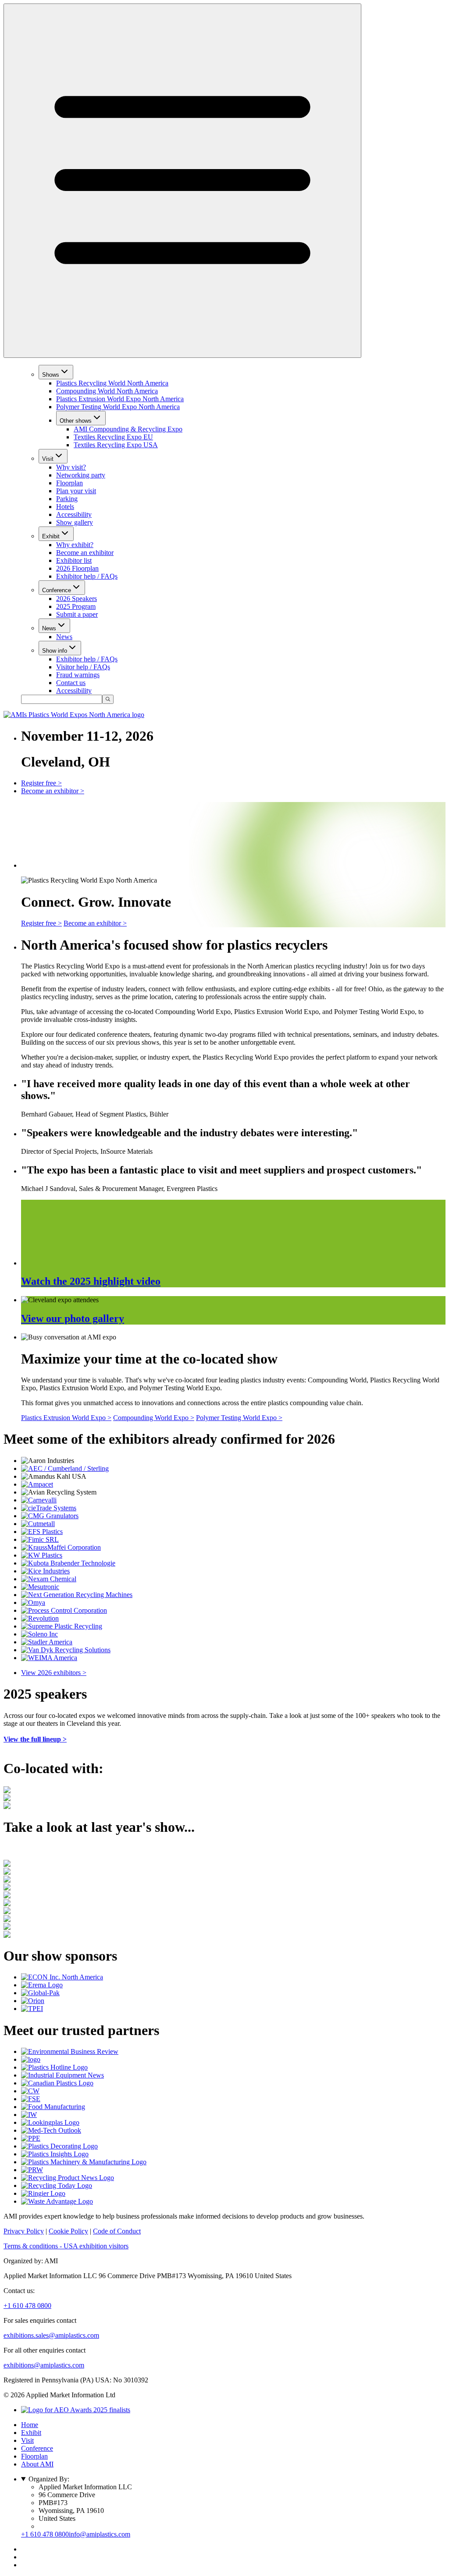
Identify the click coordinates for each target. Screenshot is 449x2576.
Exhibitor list (74, 560)
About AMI (37, 2464)
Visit (48, 459)
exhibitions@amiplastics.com (44, 2365)
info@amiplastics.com (100, 2534)
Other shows (76, 421)
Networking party (81, 475)
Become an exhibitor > (53, 791)
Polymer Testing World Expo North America (118, 407)
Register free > (41, 783)
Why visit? (71, 467)
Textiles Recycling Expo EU (113, 437)
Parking (67, 499)
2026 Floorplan (77, 568)
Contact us (71, 683)
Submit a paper (77, 614)
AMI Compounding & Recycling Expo (128, 429)
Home (30, 2425)
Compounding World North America (107, 391)
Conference (57, 590)
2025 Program (76, 606)
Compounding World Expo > (154, 1418)
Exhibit (51, 536)
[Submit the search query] (108, 699)
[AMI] (74, 715)
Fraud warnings (78, 675)
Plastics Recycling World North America (112, 383)
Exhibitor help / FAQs (87, 576)
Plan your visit (76, 491)
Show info (55, 651)
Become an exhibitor (85, 553)
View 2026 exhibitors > (54, 1673)
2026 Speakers (77, 599)
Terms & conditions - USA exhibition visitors (66, 2246)
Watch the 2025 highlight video (91, 1281)
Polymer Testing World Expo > (239, 1418)
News (49, 628)
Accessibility (74, 514)
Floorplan (69, 483)
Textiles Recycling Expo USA (116, 445)
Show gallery (75, 522)
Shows (51, 375)
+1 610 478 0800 (27, 2306)
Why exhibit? (75, 545)
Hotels (65, 507)
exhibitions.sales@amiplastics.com (51, 2335)
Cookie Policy (68, 2231)
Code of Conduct (117, 2231)
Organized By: (49, 2479)
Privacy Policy (24, 2231)
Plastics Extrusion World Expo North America (120, 399)
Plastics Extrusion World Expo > (66, 1418)
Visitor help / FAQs (83, 667)
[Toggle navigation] (182, 181)
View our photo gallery (73, 1318)
